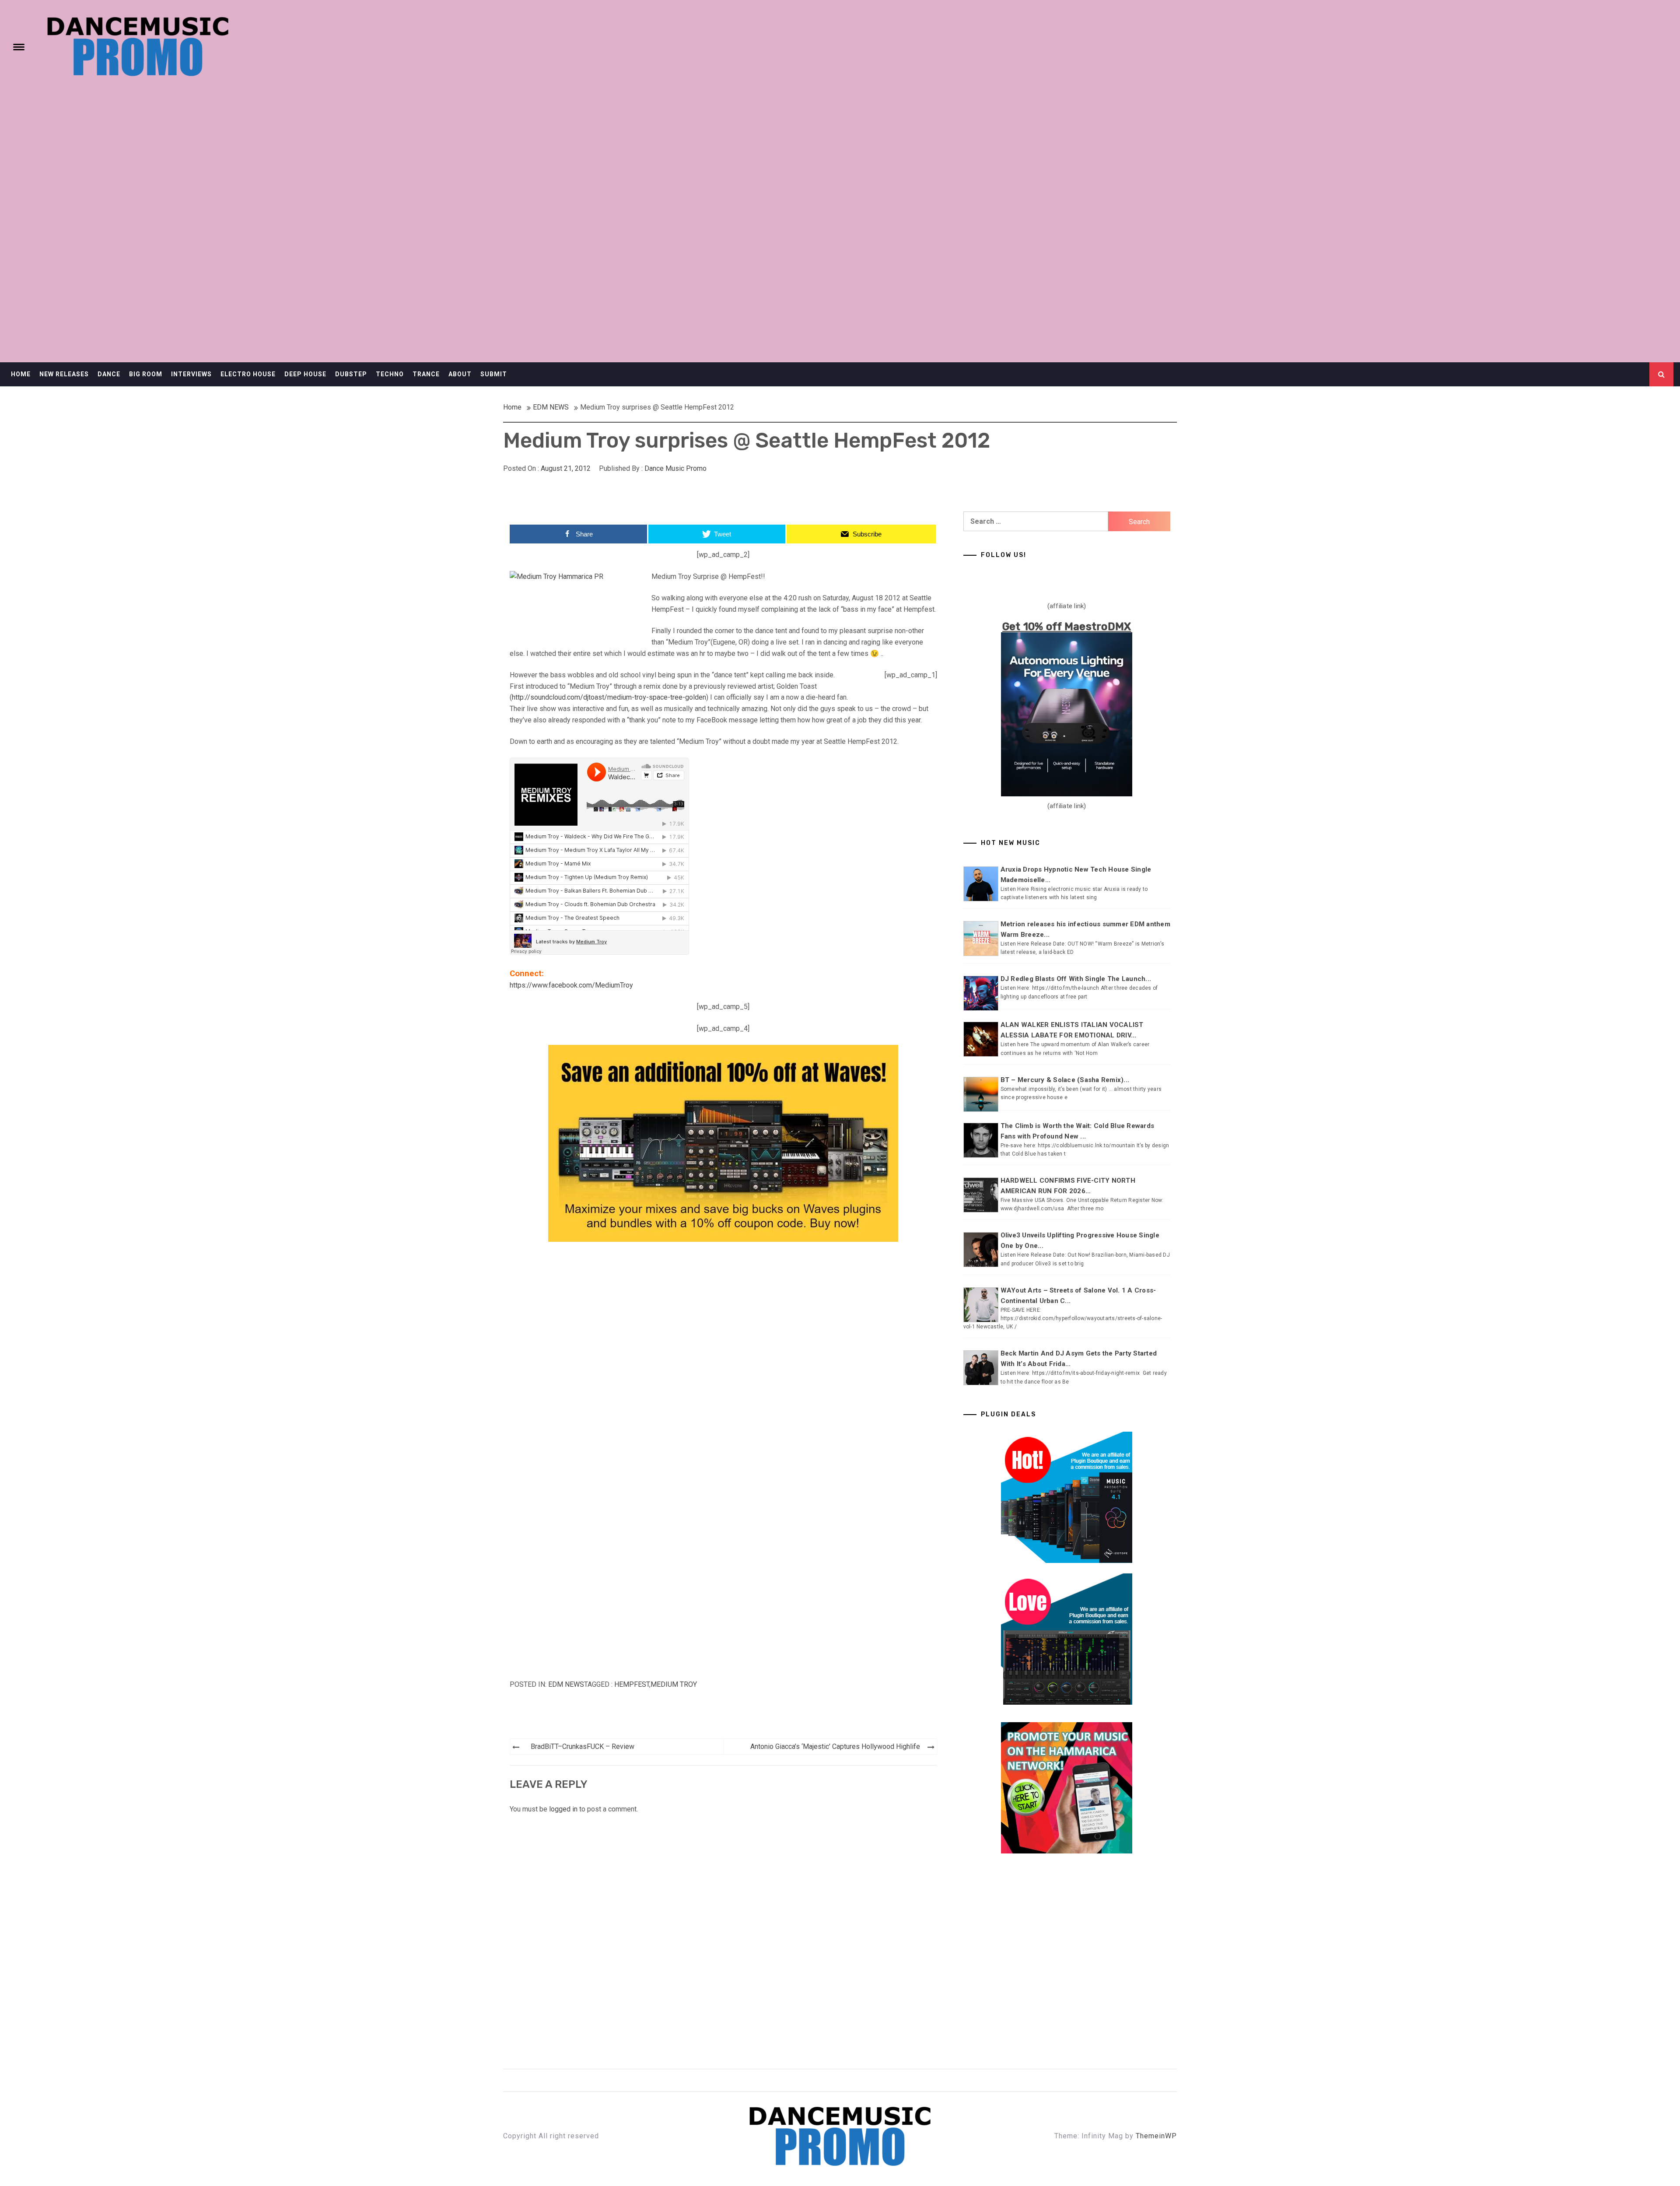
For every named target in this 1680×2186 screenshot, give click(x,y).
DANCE (109, 374)
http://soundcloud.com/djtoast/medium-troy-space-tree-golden (609, 697)
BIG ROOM (146, 374)
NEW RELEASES (64, 374)
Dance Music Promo (675, 468)
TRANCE (426, 374)
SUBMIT (494, 374)
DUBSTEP (351, 374)
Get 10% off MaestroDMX (1067, 627)
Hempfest (632, 1684)
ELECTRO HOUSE (248, 374)
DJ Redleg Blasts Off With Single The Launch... (1076, 979)
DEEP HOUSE (305, 374)
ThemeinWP (1156, 2136)
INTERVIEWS (191, 374)
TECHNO (390, 374)
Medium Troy (674, 1684)
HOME (21, 374)
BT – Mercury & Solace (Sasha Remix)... (1065, 1080)
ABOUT (460, 374)
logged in (563, 1809)
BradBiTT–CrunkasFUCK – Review (583, 1746)
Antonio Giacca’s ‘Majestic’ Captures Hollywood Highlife (835, 1746)
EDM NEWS (566, 1684)
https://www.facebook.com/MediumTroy (571, 985)
